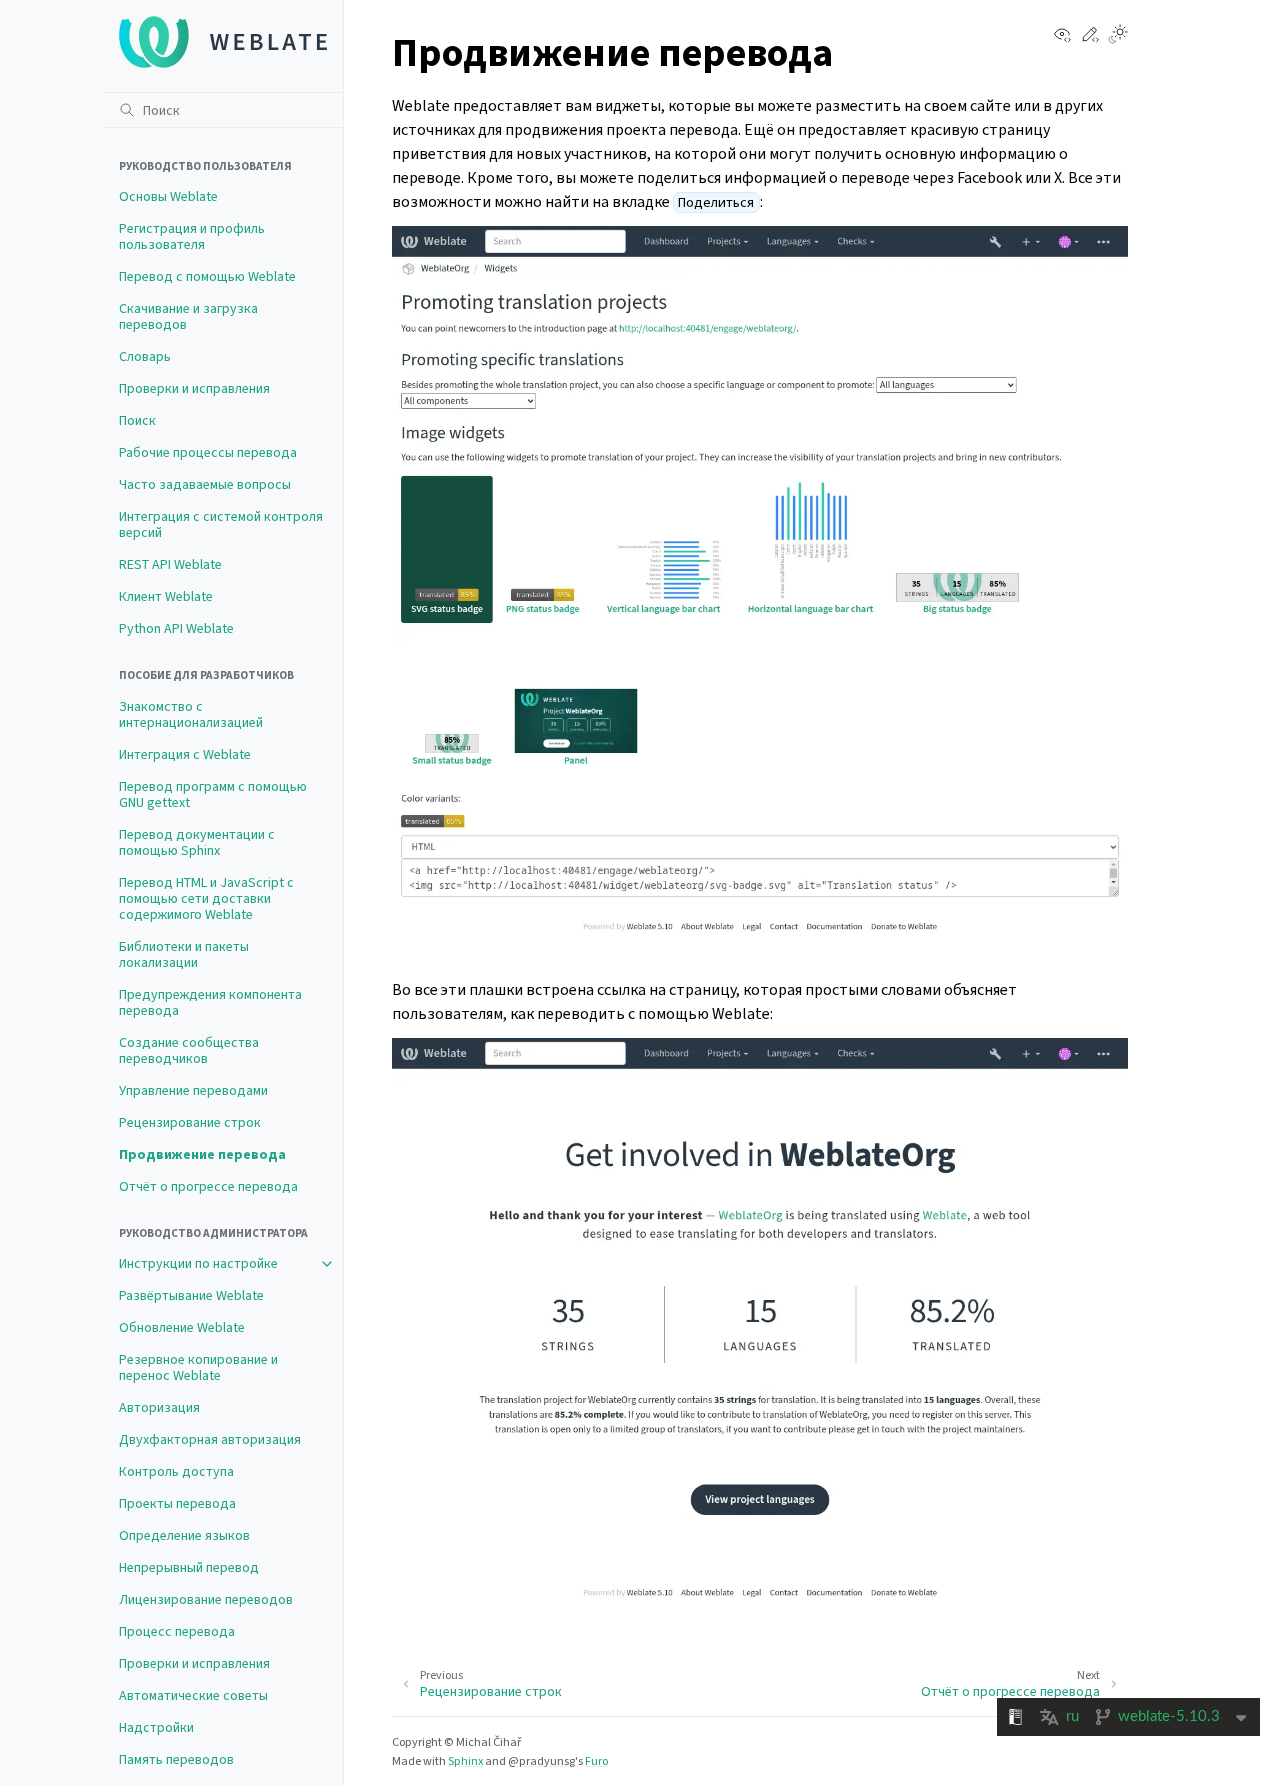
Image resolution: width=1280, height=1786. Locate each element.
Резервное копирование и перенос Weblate (198, 1367)
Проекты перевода (177, 1503)
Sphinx (465, 1761)
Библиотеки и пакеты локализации (184, 954)
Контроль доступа (176, 1471)
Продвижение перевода (202, 1154)
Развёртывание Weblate (191, 1295)
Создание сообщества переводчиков (189, 1050)
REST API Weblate (170, 564)
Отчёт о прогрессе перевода (208, 1186)
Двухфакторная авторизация (210, 1439)
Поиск (137, 420)
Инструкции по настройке (198, 1263)
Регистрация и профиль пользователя (192, 236)
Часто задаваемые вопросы (205, 484)
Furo (596, 1761)
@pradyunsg (541, 1761)
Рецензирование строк (190, 1122)
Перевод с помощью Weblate (207, 276)
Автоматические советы (193, 1695)
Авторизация (159, 1407)
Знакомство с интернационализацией (191, 714)
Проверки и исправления (194, 388)
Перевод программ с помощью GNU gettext (213, 794)
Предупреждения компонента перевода (210, 1002)
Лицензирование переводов (206, 1599)
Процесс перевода (177, 1631)
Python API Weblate (176, 628)
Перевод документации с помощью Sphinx (197, 842)
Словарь (145, 356)
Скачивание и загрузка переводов (188, 316)
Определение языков (184, 1535)
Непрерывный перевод (189, 1567)
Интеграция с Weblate (185, 754)
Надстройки (156, 1727)
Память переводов (176, 1759)
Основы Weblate (168, 196)
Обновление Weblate (182, 1327)
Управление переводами (193, 1090)
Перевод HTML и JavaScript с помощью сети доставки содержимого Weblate (206, 898)
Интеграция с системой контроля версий (221, 524)
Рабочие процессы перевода (208, 452)
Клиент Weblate (166, 596)
